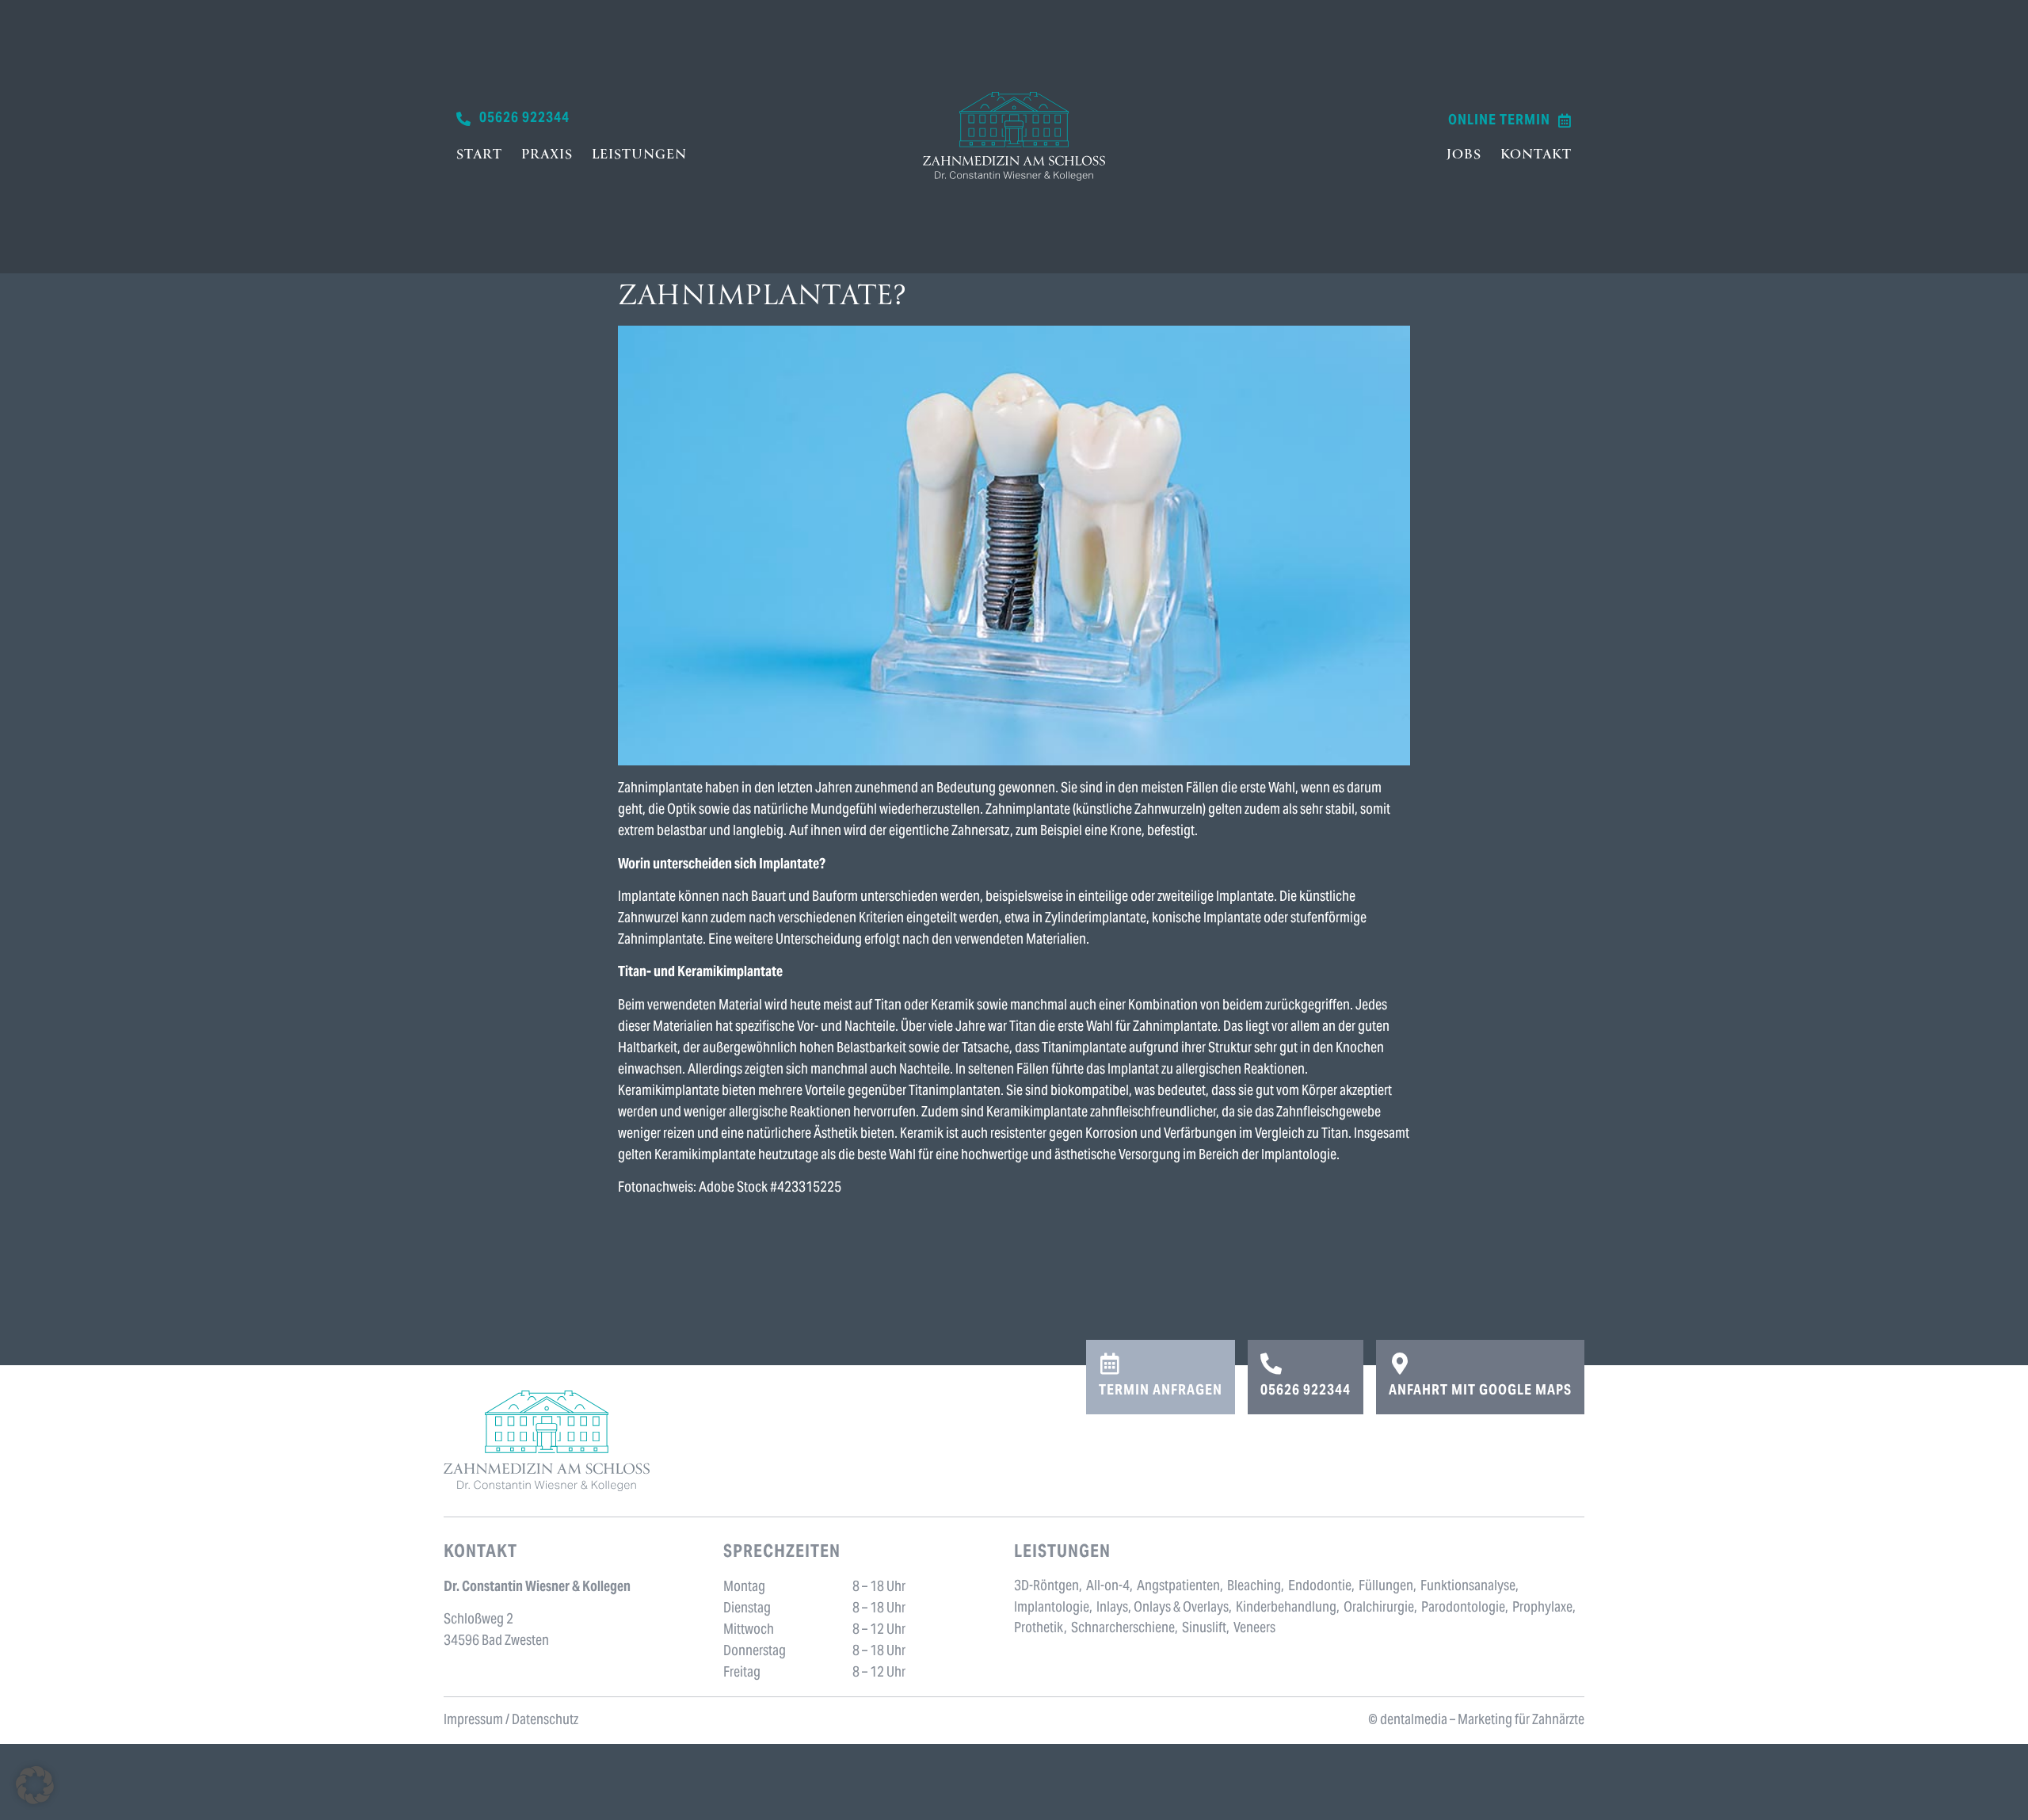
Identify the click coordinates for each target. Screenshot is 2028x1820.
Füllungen (1386, 1587)
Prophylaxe (1542, 1608)
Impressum (473, 1721)
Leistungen (639, 155)
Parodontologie (1463, 1608)
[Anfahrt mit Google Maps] (1399, 1363)
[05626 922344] (1271, 1363)
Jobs (1464, 155)
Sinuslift (1204, 1629)
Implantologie (1052, 1608)
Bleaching (1254, 1587)
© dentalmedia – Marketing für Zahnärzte (1476, 1721)
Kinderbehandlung (1286, 1608)
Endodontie (1320, 1587)
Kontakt (1536, 155)
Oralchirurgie (1379, 1608)
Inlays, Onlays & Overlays (1163, 1608)
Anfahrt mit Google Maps (1480, 1391)
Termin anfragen (1161, 1391)
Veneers (1254, 1629)
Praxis (547, 155)
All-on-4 (1108, 1587)
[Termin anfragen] (1109, 1363)
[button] (35, 1785)
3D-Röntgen (1046, 1587)
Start (479, 155)
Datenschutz (545, 1721)
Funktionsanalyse (1468, 1587)
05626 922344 (1306, 1391)
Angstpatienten (1178, 1587)
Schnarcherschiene (1123, 1629)
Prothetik (1039, 1629)
